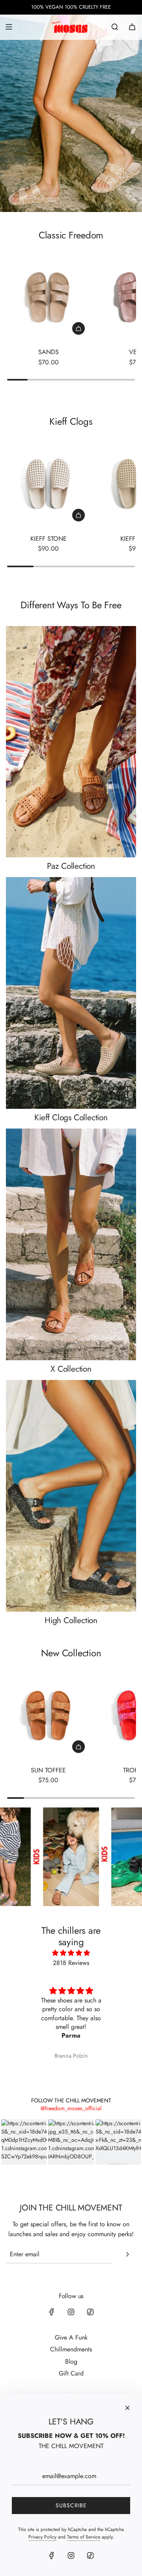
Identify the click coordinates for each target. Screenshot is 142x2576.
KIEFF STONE (49, 539)
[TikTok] (90, 2312)
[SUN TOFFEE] (48, 1716)
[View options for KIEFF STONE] (78, 515)
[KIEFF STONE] (48, 485)
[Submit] (127, 2254)
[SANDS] (48, 298)
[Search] (115, 27)
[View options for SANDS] (78, 328)
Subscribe (71, 2505)
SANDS (49, 352)
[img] (71, 1953)
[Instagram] (71, 2312)
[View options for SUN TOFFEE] (78, 1747)
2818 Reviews (71, 1963)
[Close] (127, 2408)
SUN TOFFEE (48, 1770)
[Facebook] (52, 2312)
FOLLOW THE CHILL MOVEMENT (71, 2100)
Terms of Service (84, 2537)
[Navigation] (9, 27)
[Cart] (132, 27)
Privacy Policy (42, 2537)
